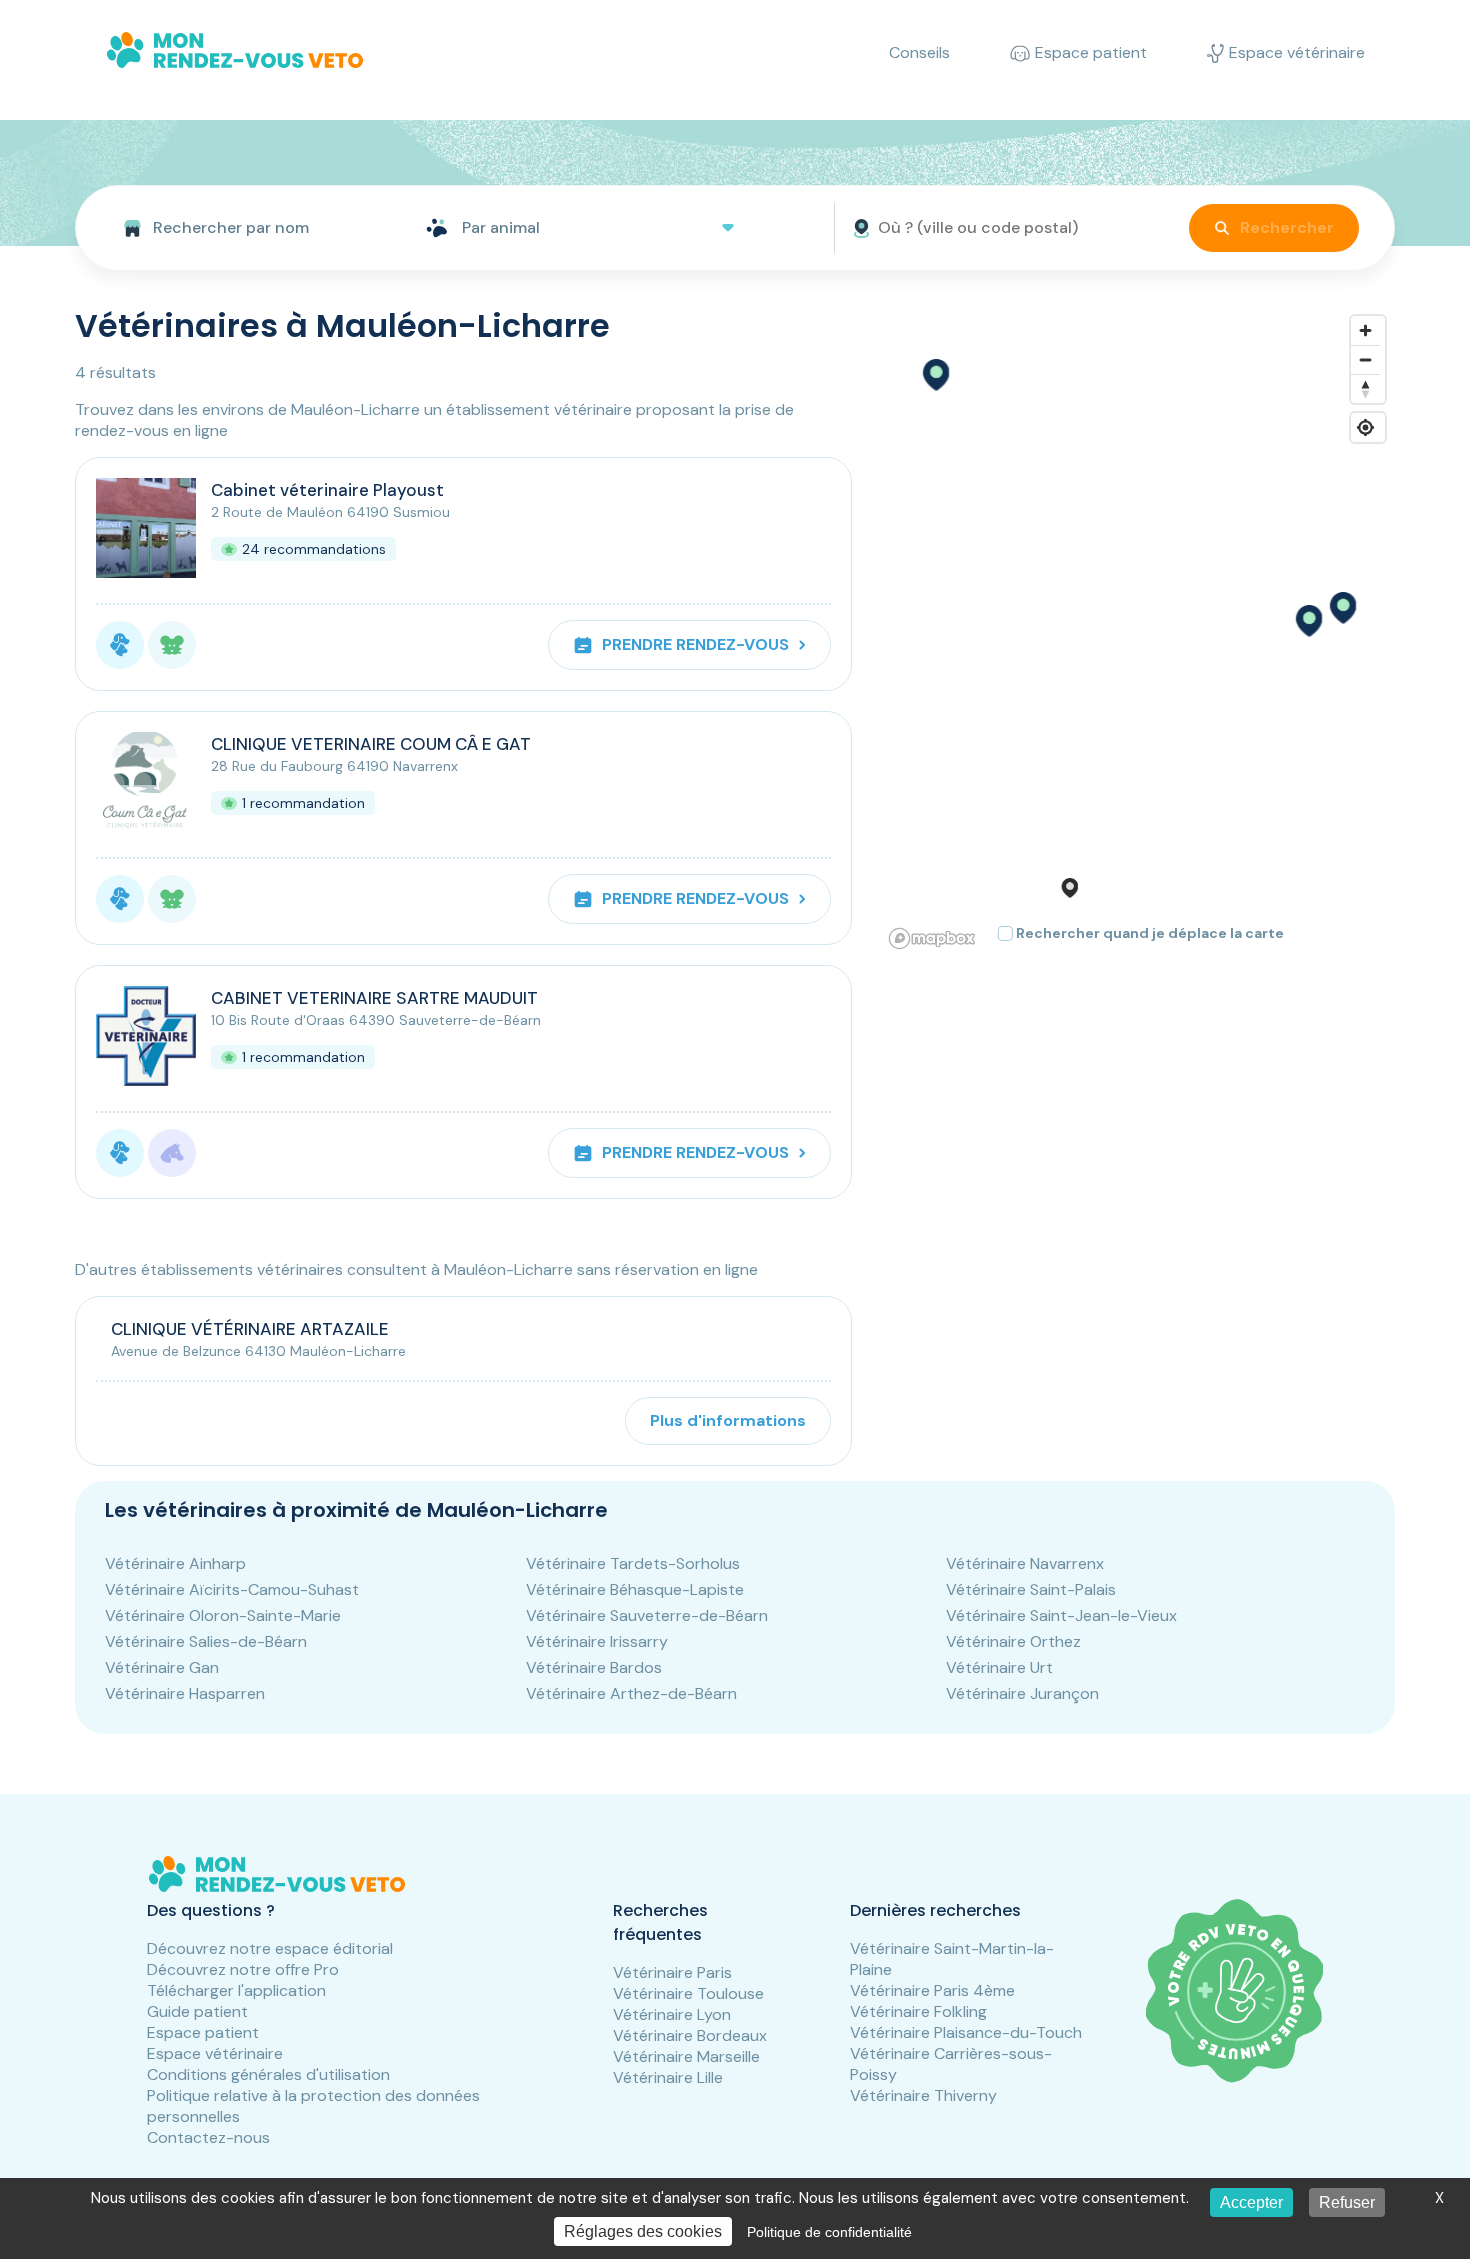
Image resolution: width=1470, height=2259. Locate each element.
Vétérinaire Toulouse (688, 1993)
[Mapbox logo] (932, 938)
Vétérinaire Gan (162, 1667)
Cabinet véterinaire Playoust (327, 490)
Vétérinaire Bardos (594, 1667)
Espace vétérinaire (215, 2053)
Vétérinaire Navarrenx (1025, 1563)
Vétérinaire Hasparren (185, 1693)
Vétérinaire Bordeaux (690, 2035)
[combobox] (242, 228)
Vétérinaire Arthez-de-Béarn (631, 1693)
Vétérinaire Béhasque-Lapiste (635, 1589)
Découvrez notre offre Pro (243, 1969)
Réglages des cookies (643, 2231)
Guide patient (197, 2011)
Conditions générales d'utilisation (268, 2074)
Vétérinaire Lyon (672, 2014)
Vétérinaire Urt (999, 1667)
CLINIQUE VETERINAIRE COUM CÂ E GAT (371, 744)
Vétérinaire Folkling (918, 2011)
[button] (1308, 621)
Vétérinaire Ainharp (175, 1563)
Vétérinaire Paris (672, 1972)
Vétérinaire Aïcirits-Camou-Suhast (232, 1589)
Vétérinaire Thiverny (923, 2095)
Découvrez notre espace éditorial (270, 1948)
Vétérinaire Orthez (1013, 1641)
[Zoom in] (1365, 330)
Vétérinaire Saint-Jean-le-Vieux (1061, 1615)
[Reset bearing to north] (1365, 388)
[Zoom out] (1365, 359)
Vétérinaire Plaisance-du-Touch (966, 2032)
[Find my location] (1365, 427)
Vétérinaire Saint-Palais (1031, 1589)
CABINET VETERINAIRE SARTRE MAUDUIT (374, 998)
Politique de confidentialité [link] (829, 2232)
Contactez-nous (208, 2137)
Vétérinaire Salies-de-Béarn (206, 1641)
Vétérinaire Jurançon (1022, 1693)
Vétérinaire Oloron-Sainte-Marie (223, 1615)
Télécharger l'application (236, 1990)
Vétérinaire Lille (668, 2077)
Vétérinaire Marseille (686, 2056)
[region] (1138, 631)
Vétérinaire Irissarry (597, 1641)
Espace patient (203, 2032)
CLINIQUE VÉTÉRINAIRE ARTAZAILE (250, 1329)
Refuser (1347, 2202)
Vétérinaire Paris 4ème (932, 1990)
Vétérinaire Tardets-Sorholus (633, 1563)
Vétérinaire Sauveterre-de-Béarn (647, 1615)
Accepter (1251, 2202)
